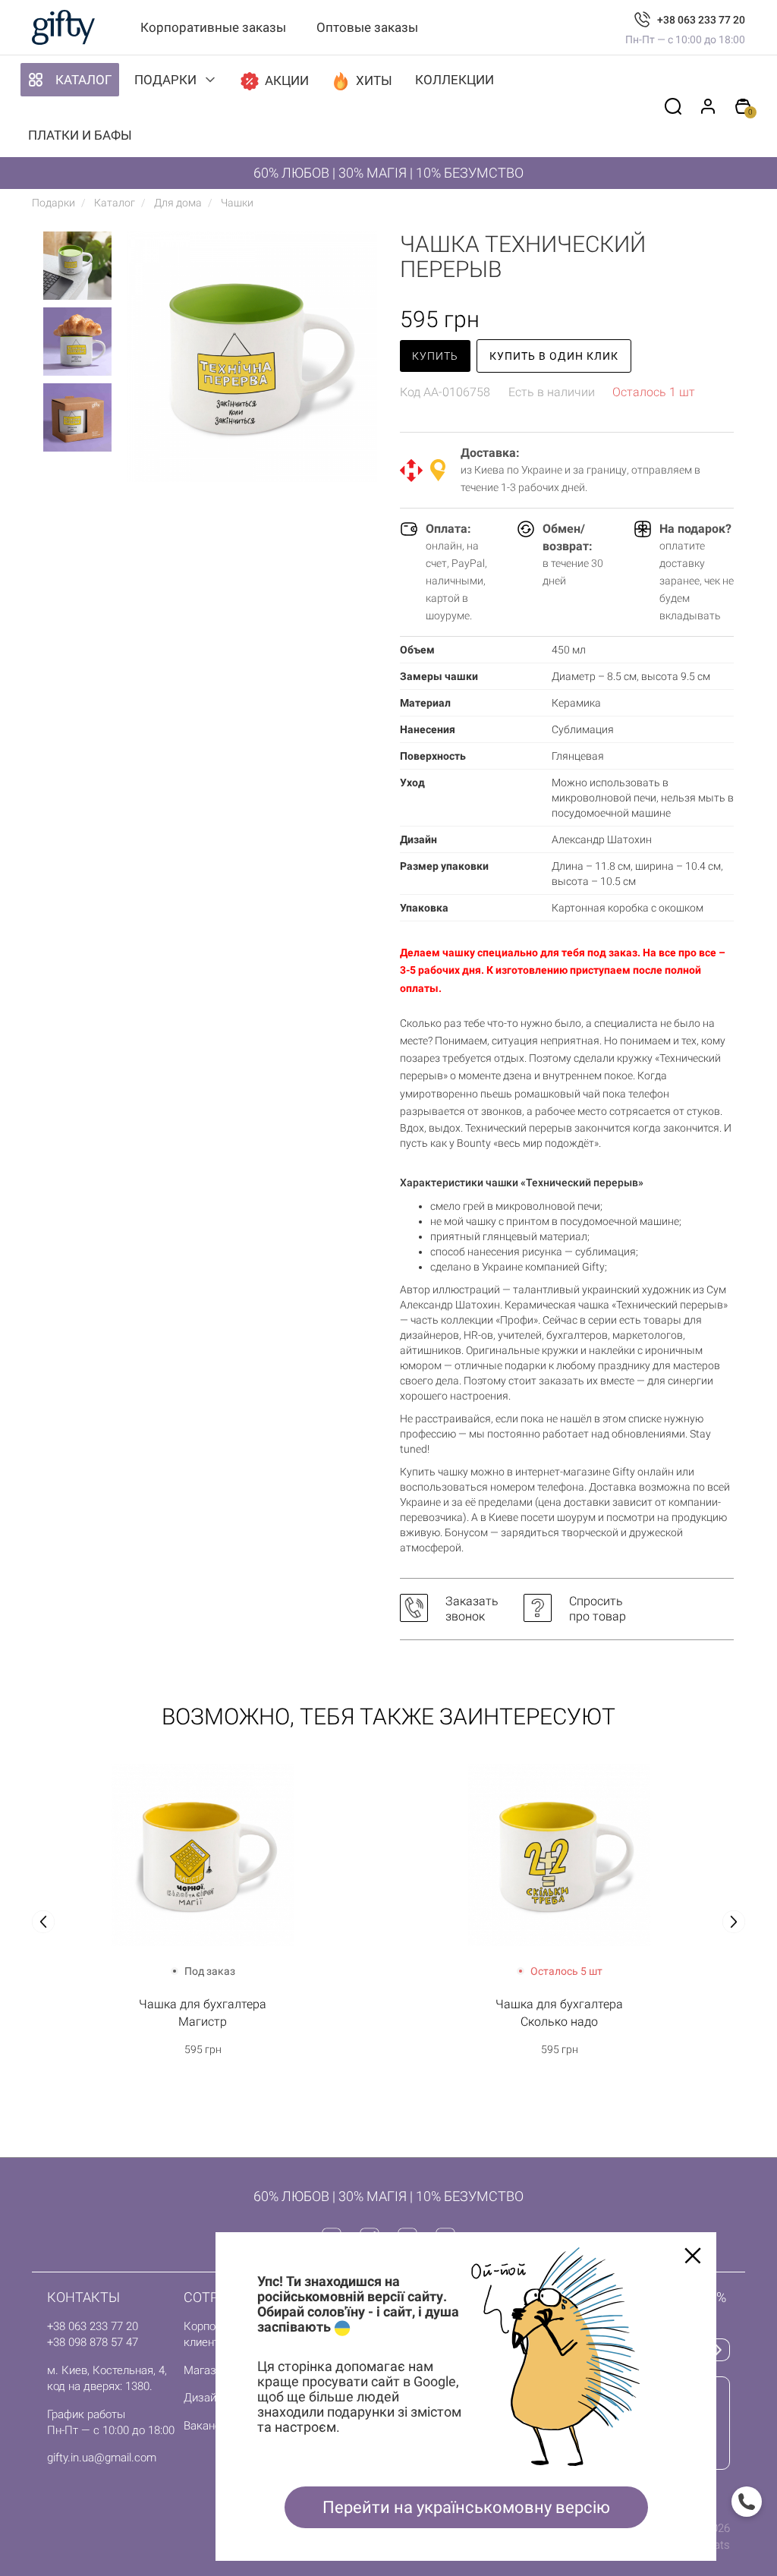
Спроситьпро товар (598, 1609)
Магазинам (213, 2370)
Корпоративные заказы (213, 27)
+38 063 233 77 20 (701, 20)
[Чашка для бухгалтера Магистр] (203, 1855)
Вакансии (208, 2426)
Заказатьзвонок (472, 1609)
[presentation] (43, 1922)
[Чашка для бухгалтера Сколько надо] (559, 1855)
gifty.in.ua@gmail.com (102, 2458)
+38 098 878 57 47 (93, 2342)
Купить (435, 356)
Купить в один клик (554, 356)
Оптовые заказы (367, 27)
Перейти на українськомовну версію (466, 2507)
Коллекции (455, 80)
